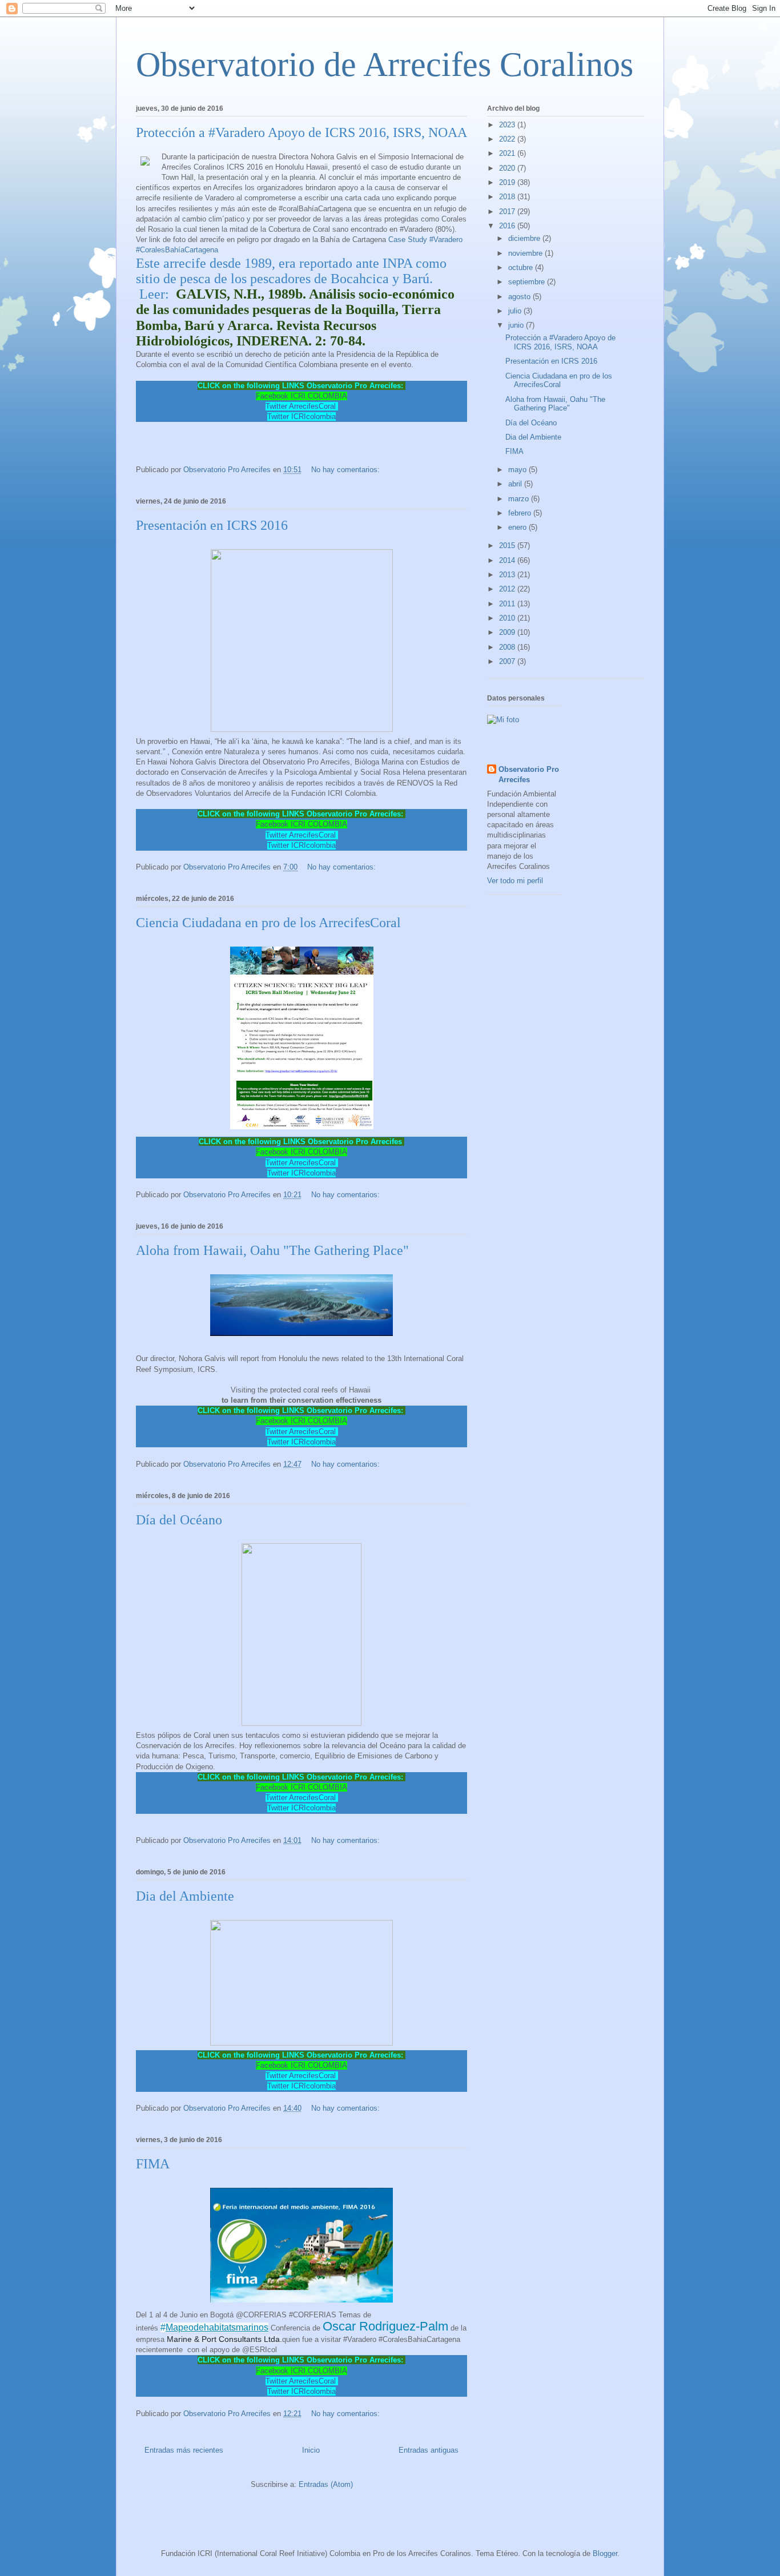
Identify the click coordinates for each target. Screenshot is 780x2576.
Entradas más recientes (184, 2450)
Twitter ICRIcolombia (301, 416)
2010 (508, 618)
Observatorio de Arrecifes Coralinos (385, 65)
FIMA (153, 2164)
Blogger (605, 2553)
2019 (508, 182)
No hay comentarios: (347, 470)
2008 (508, 647)
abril (516, 484)
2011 (508, 604)
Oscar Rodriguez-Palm (385, 2326)
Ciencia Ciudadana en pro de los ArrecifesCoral (268, 923)
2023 (508, 125)
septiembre (528, 282)
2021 (508, 153)
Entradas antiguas (429, 2450)
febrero (521, 513)
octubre (522, 267)
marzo (520, 499)
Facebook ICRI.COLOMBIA (301, 396)
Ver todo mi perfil (515, 881)
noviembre (526, 253)
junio (517, 325)
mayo (518, 470)
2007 (508, 661)
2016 (508, 226)
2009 (508, 632)
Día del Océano (179, 1520)
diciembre (525, 238)
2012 (508, 589)
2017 (508, 212)
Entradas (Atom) (326, 2484)
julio (516, 311)
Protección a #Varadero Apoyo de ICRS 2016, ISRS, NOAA (301, 132)
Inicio (311, 2450)
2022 (508, 139)
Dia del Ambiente (185, 1896)
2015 (508, 546)
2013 (508, 575)
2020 (508, 168)
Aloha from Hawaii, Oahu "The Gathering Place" (272, 1250)
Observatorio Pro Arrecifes (529, 774)
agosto (520, 297)
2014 (508, 560)
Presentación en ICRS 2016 (212, 525)
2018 (508, 197)
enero (518, 527)
